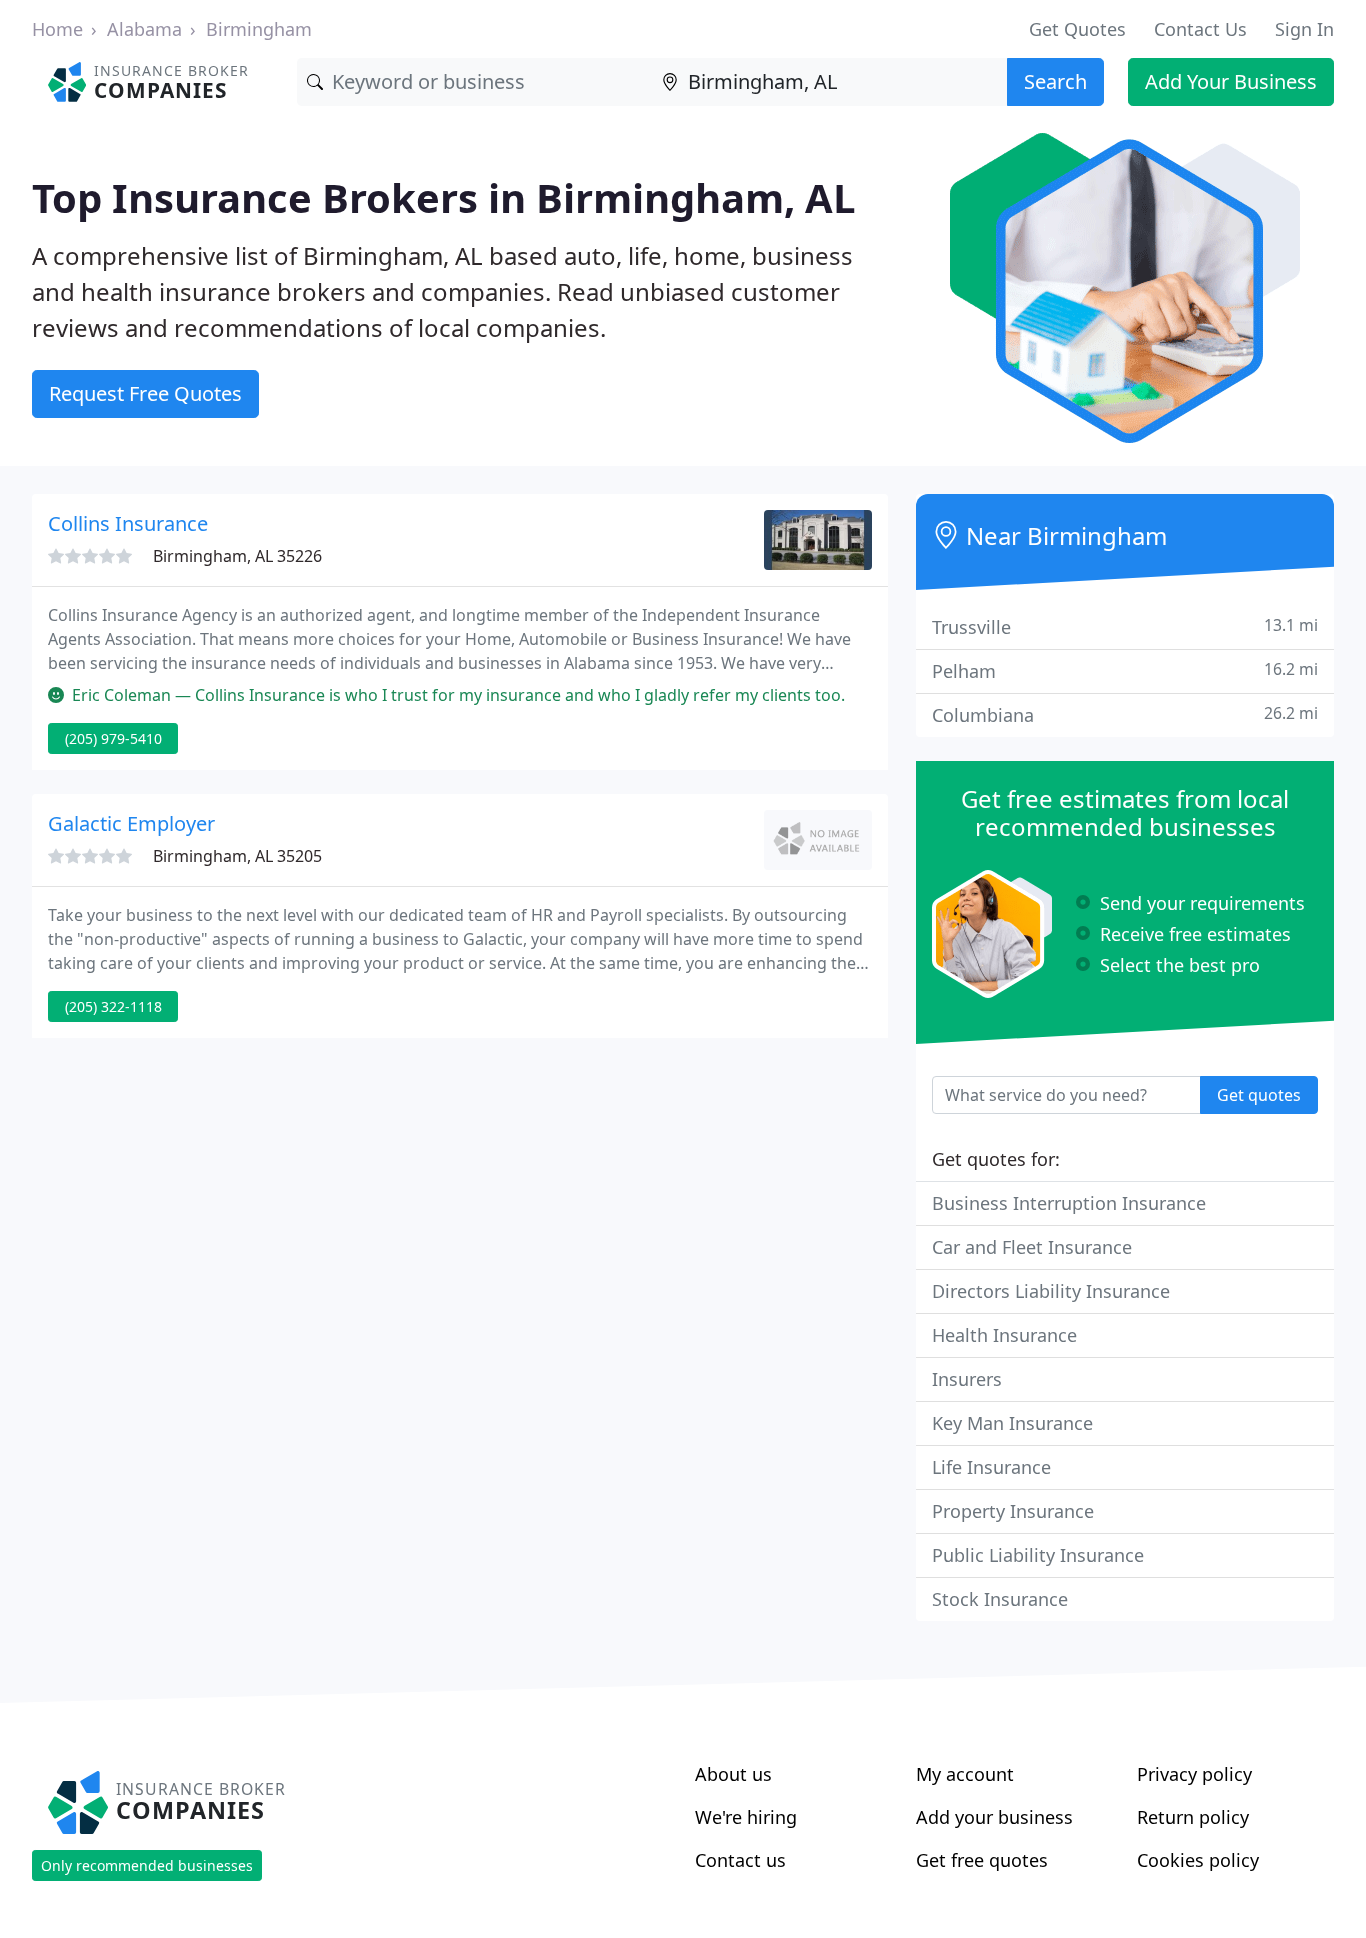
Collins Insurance (128, 523)
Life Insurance (991, 1467)
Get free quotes (982, 1860)
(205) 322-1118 (113, 1006)
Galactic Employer (131, 823)
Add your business (994, 1817)
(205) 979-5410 (113, 738)
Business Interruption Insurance (1069, 1203)
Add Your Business (1231, 81)
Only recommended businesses (147, 1865)
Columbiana (1125, 714)
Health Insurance (1004, 1335)
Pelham (1125, 670)
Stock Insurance (1000, 1599)
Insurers (967, 1379)
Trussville (1125, 626)
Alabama (144, 29)
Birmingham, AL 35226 (237, 556)
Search (1055, 81)
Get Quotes (1077, 29)
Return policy (1193, 1817)
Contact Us (1200, 29)
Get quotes (1259, 1095)
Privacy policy (1194, 1774)
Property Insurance (1013, 1511)
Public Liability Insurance (1038, 1555)
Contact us (740, 1860)
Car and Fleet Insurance (1032, 1247)
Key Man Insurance (1012, 1423)
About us (733, 1774)
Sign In (1304, 29)
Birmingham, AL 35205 (237, 856)
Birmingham (259, 29)
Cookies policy (1198, 1860)
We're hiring (746, 1817)
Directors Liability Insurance (1051, 1291)
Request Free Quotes (145, 393)
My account (965, 1774)
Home (57, 29)
